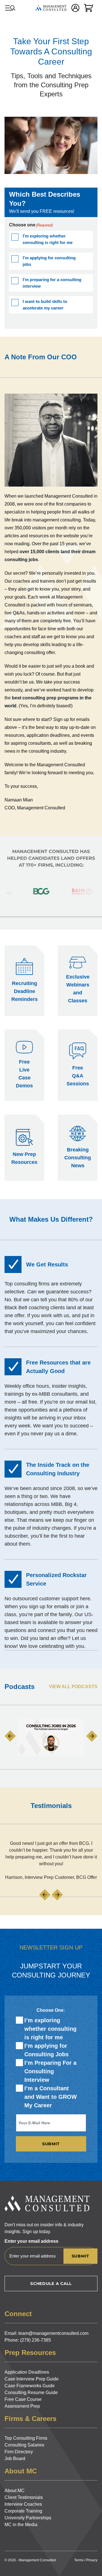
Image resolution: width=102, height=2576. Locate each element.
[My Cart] (88, 8)
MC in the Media (21, 2525)
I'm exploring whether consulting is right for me (48, 239)
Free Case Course (23, 2399)
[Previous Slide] (10, 1736)
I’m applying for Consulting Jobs (46, 2050)
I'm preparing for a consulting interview (52, 283)
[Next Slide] (92, 1736)
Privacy (92, 2560)
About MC (15, 2491)
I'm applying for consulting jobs (49, 261)
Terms (79, 2560)
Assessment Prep (22, 2406)
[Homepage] (51, 8)
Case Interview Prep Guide (32, 2379)
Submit (51, 2144)
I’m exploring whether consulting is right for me (50, 2029)
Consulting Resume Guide (31, 2393)
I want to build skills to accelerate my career (45, 305)
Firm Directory (19, 2452)
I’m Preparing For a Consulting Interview (50, 2071)
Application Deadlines (27, 2372)
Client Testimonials (24, 2497)
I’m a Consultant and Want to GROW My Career (51, 2097)
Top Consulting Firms (26, 2438)
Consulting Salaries (24, 2445)
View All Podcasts (73, 1687)
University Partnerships (28, 2518)
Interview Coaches (23, 2504)
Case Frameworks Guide (30, 2386)
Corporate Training (23, 2511)
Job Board (15, 2459)
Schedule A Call (51, 2284)
